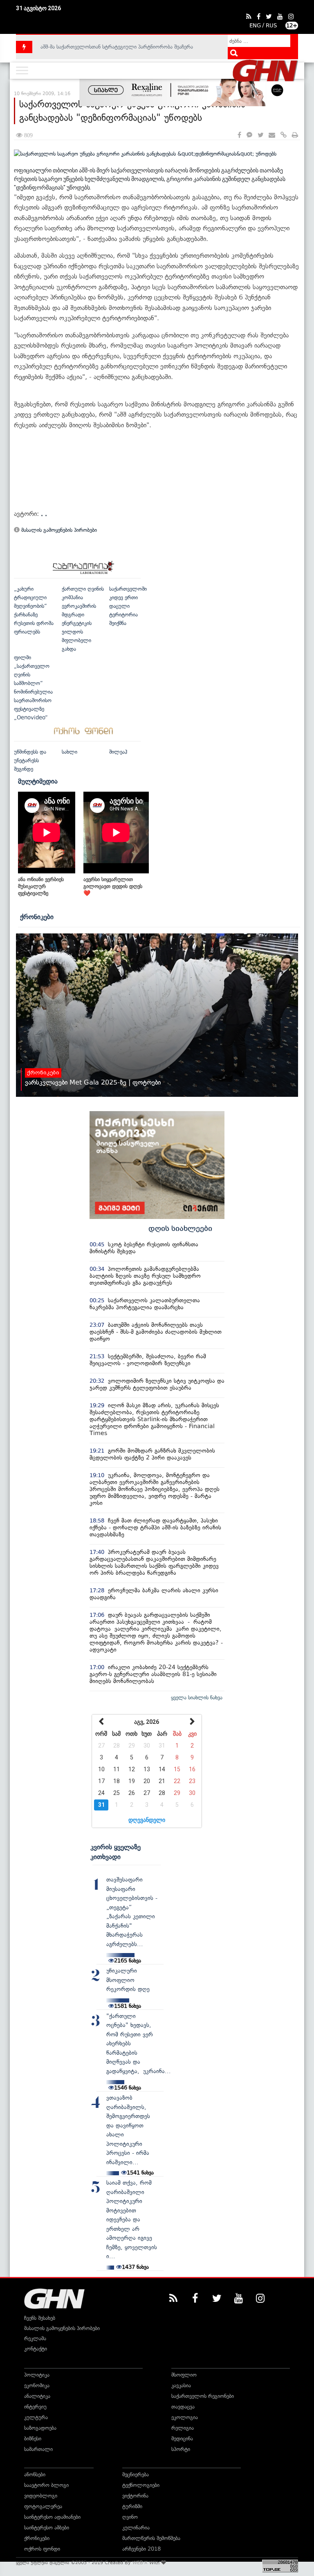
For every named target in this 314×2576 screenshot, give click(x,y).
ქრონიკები (37, 917)
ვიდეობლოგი (41, 2496)
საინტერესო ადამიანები (52, 2517)
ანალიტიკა (37, 2396)
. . (44, 514)
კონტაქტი (36, 2349)
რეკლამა (35, 2338)
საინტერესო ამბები (47, 2528)
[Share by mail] (272, 135)
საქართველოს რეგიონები (203, 2396)
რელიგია (183, 2428)
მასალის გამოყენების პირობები (58, 530)
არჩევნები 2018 (141, 2549)
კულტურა (36, 2417)
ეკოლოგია (185, 2417)
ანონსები (35, 2474)
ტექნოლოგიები (141, 2485)
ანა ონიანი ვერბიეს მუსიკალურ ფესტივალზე (41, 886)
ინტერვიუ (35, 2407)
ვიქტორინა (135, 2496)
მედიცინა (182, 2439)
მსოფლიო (184, 2375)
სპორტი (181, 2449)
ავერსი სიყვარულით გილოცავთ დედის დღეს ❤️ (113, 886)
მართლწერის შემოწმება (151, 2538)
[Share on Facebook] (239, 135)
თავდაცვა (183, 2407)
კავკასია (181, 2385)
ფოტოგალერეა (43, 2506)
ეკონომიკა (37, 2385)
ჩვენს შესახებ (40, 2318)
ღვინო (130, 2517)
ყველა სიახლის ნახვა (197, 1698)
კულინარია (136, 2528)
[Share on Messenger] (249, 135)
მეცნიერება (136, 2474)
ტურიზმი (132, 2506)
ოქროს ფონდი (42, 2549)
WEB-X (140, 2563)
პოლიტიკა (37, 2375)
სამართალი (38, 2449)
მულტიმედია (38, 781)
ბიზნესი (33, 2439)
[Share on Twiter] (260, 135)
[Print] (295, 135)
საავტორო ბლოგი (46, 2485)
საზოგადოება (40, 2428)
